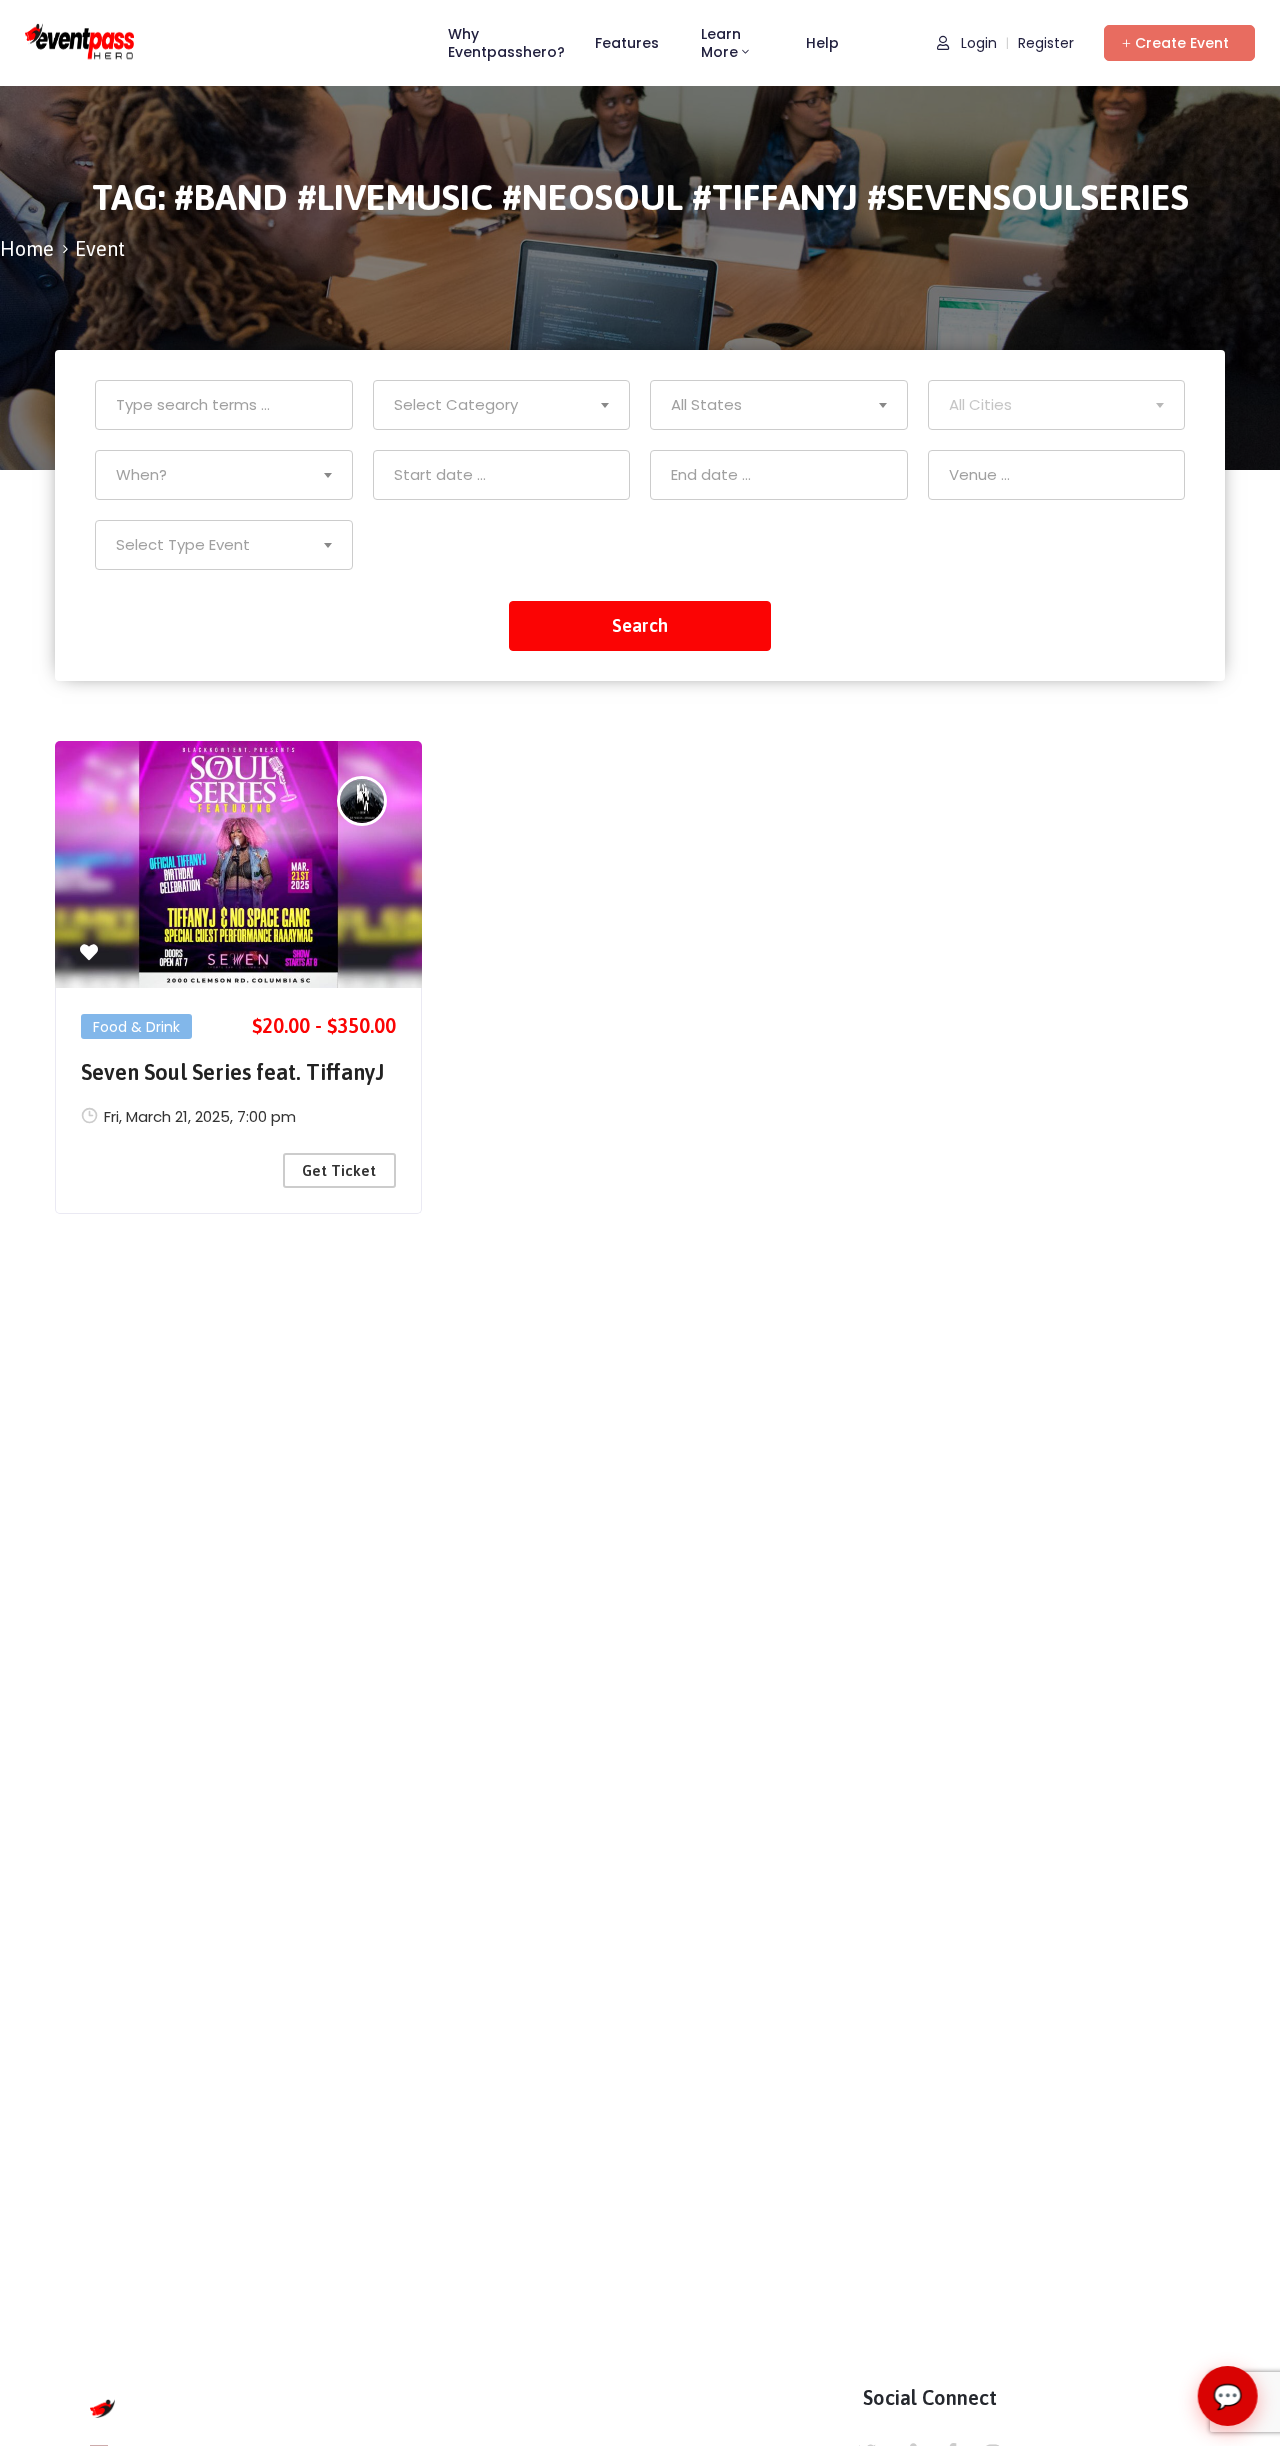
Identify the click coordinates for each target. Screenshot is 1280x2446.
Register (1046, 43)
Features (627, 43)
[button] (1179, 43)
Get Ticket (339, 1170)
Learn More (721, 43)
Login (977, 43)
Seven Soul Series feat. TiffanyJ (232, 1072)
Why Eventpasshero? (506, 43)
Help (822, 43)
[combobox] (502, 405)
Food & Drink (136, 1027)
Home (27, 248)
